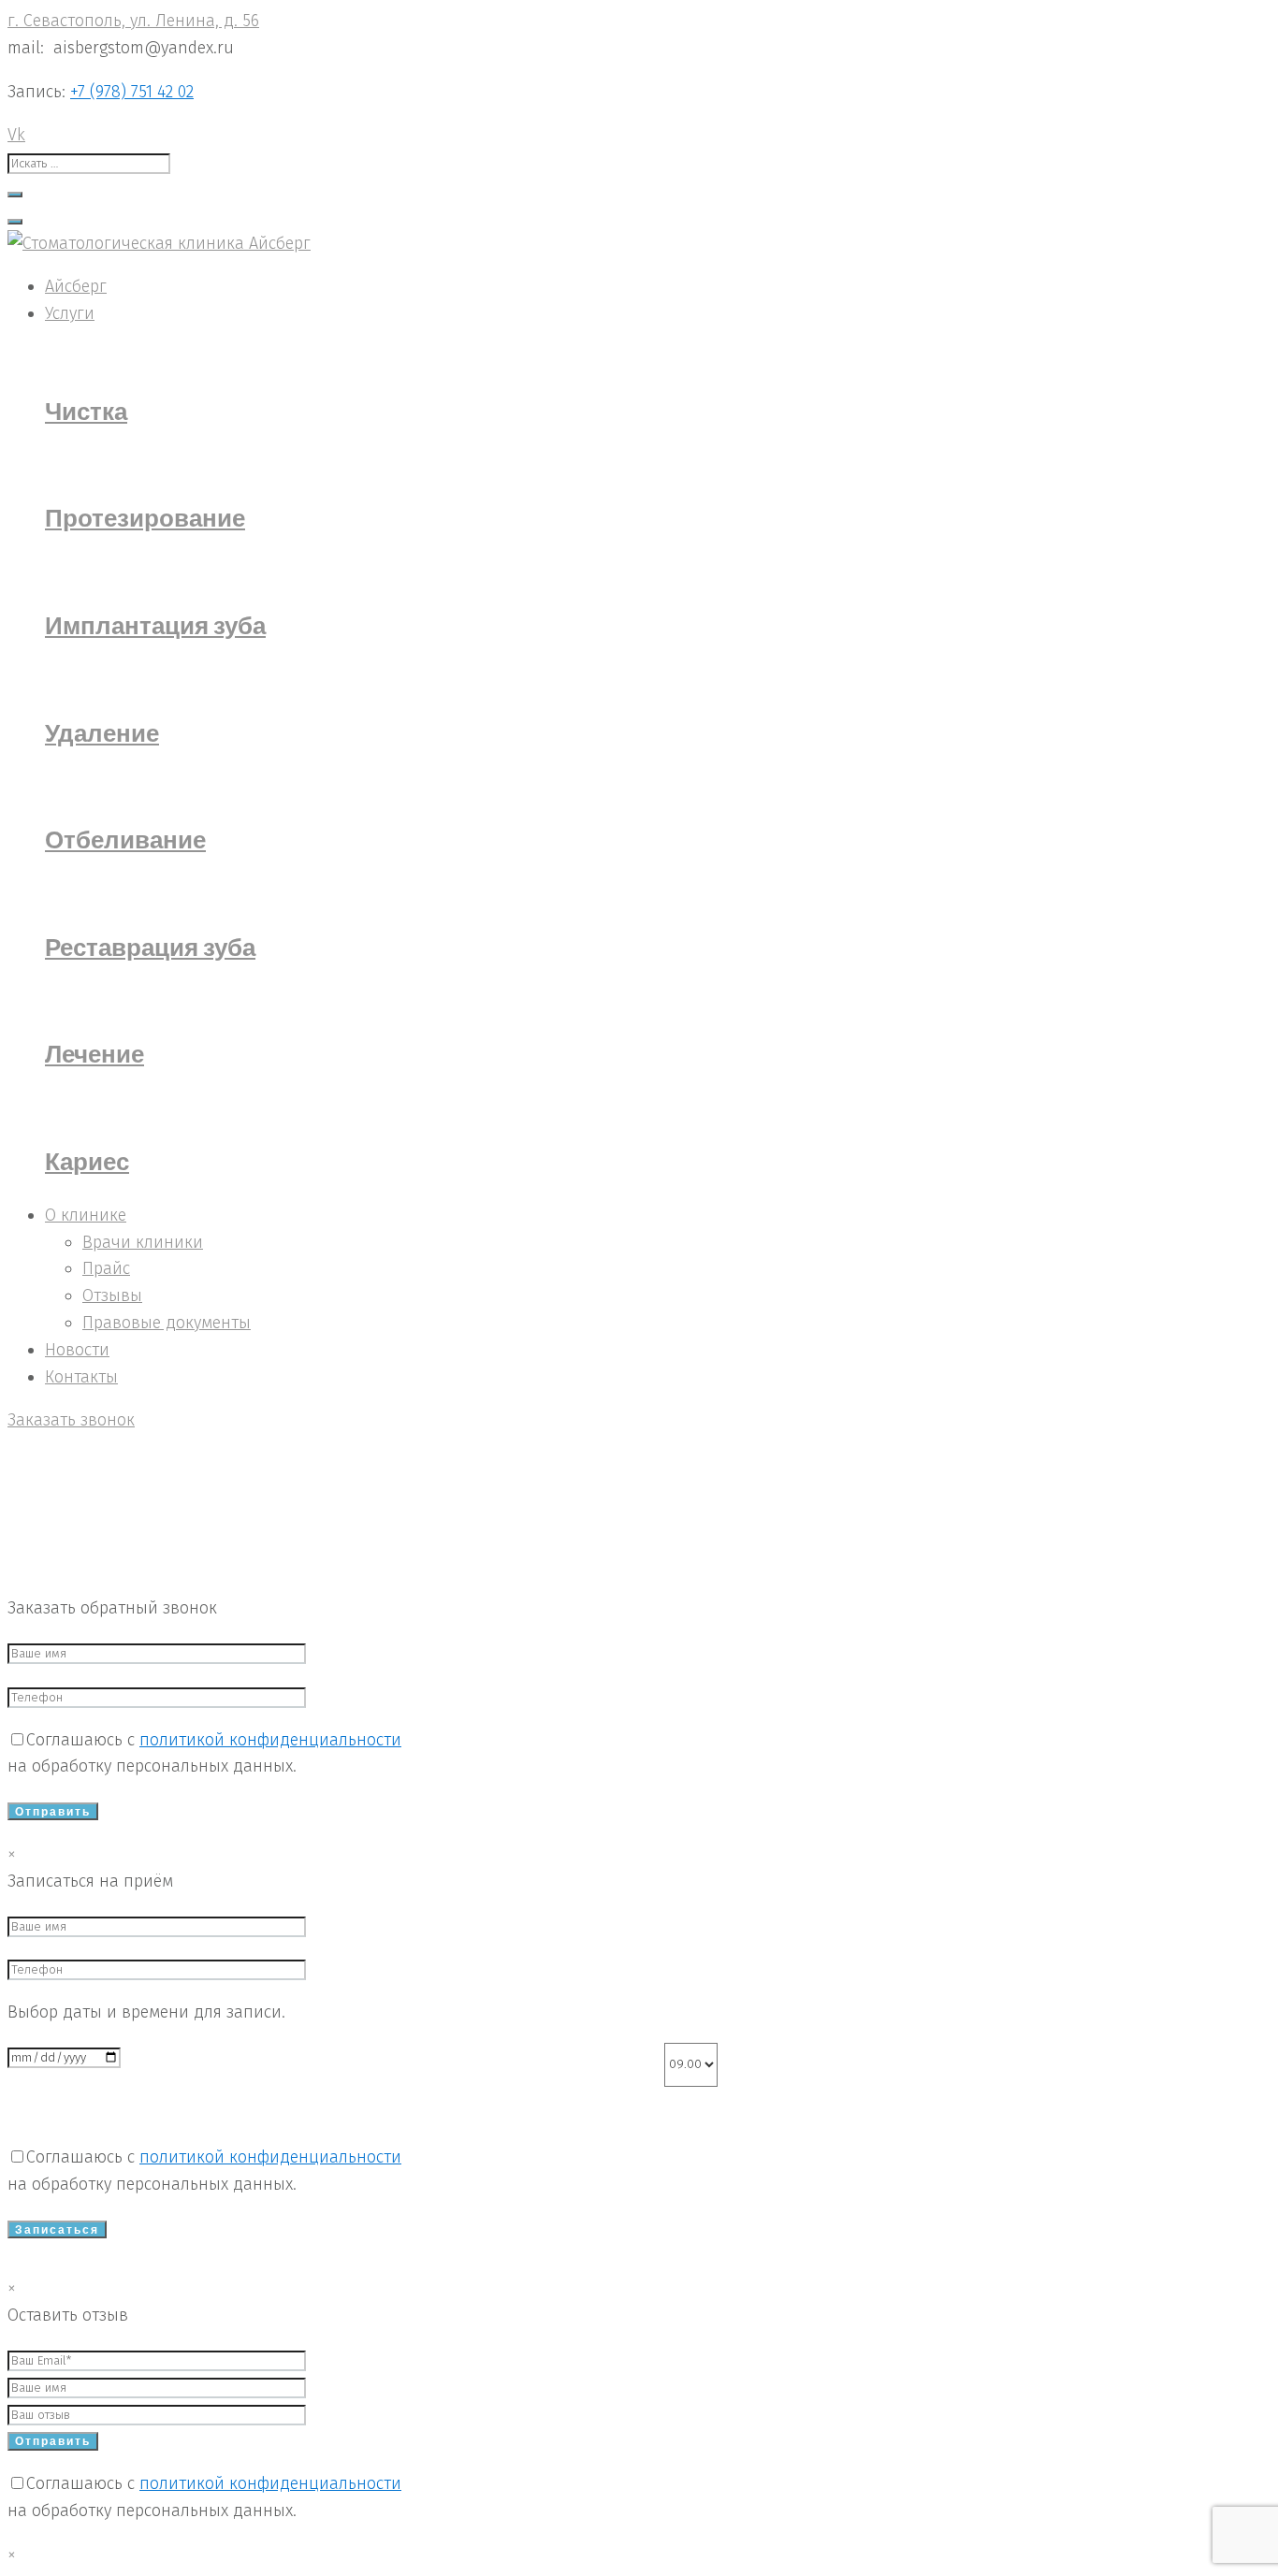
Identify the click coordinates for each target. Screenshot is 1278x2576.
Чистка (86, 411)
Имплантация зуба (155, 625)
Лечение (94, 1053)
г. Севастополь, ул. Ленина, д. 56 (133, 21)
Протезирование (145, 517)
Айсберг (38, 1527)
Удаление (102, 732)
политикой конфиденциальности (270, 1740)
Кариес (87, 1161)
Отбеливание (125, 839)
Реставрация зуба (150, 947)
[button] (71, 1420)
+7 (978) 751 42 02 (132, 92)
